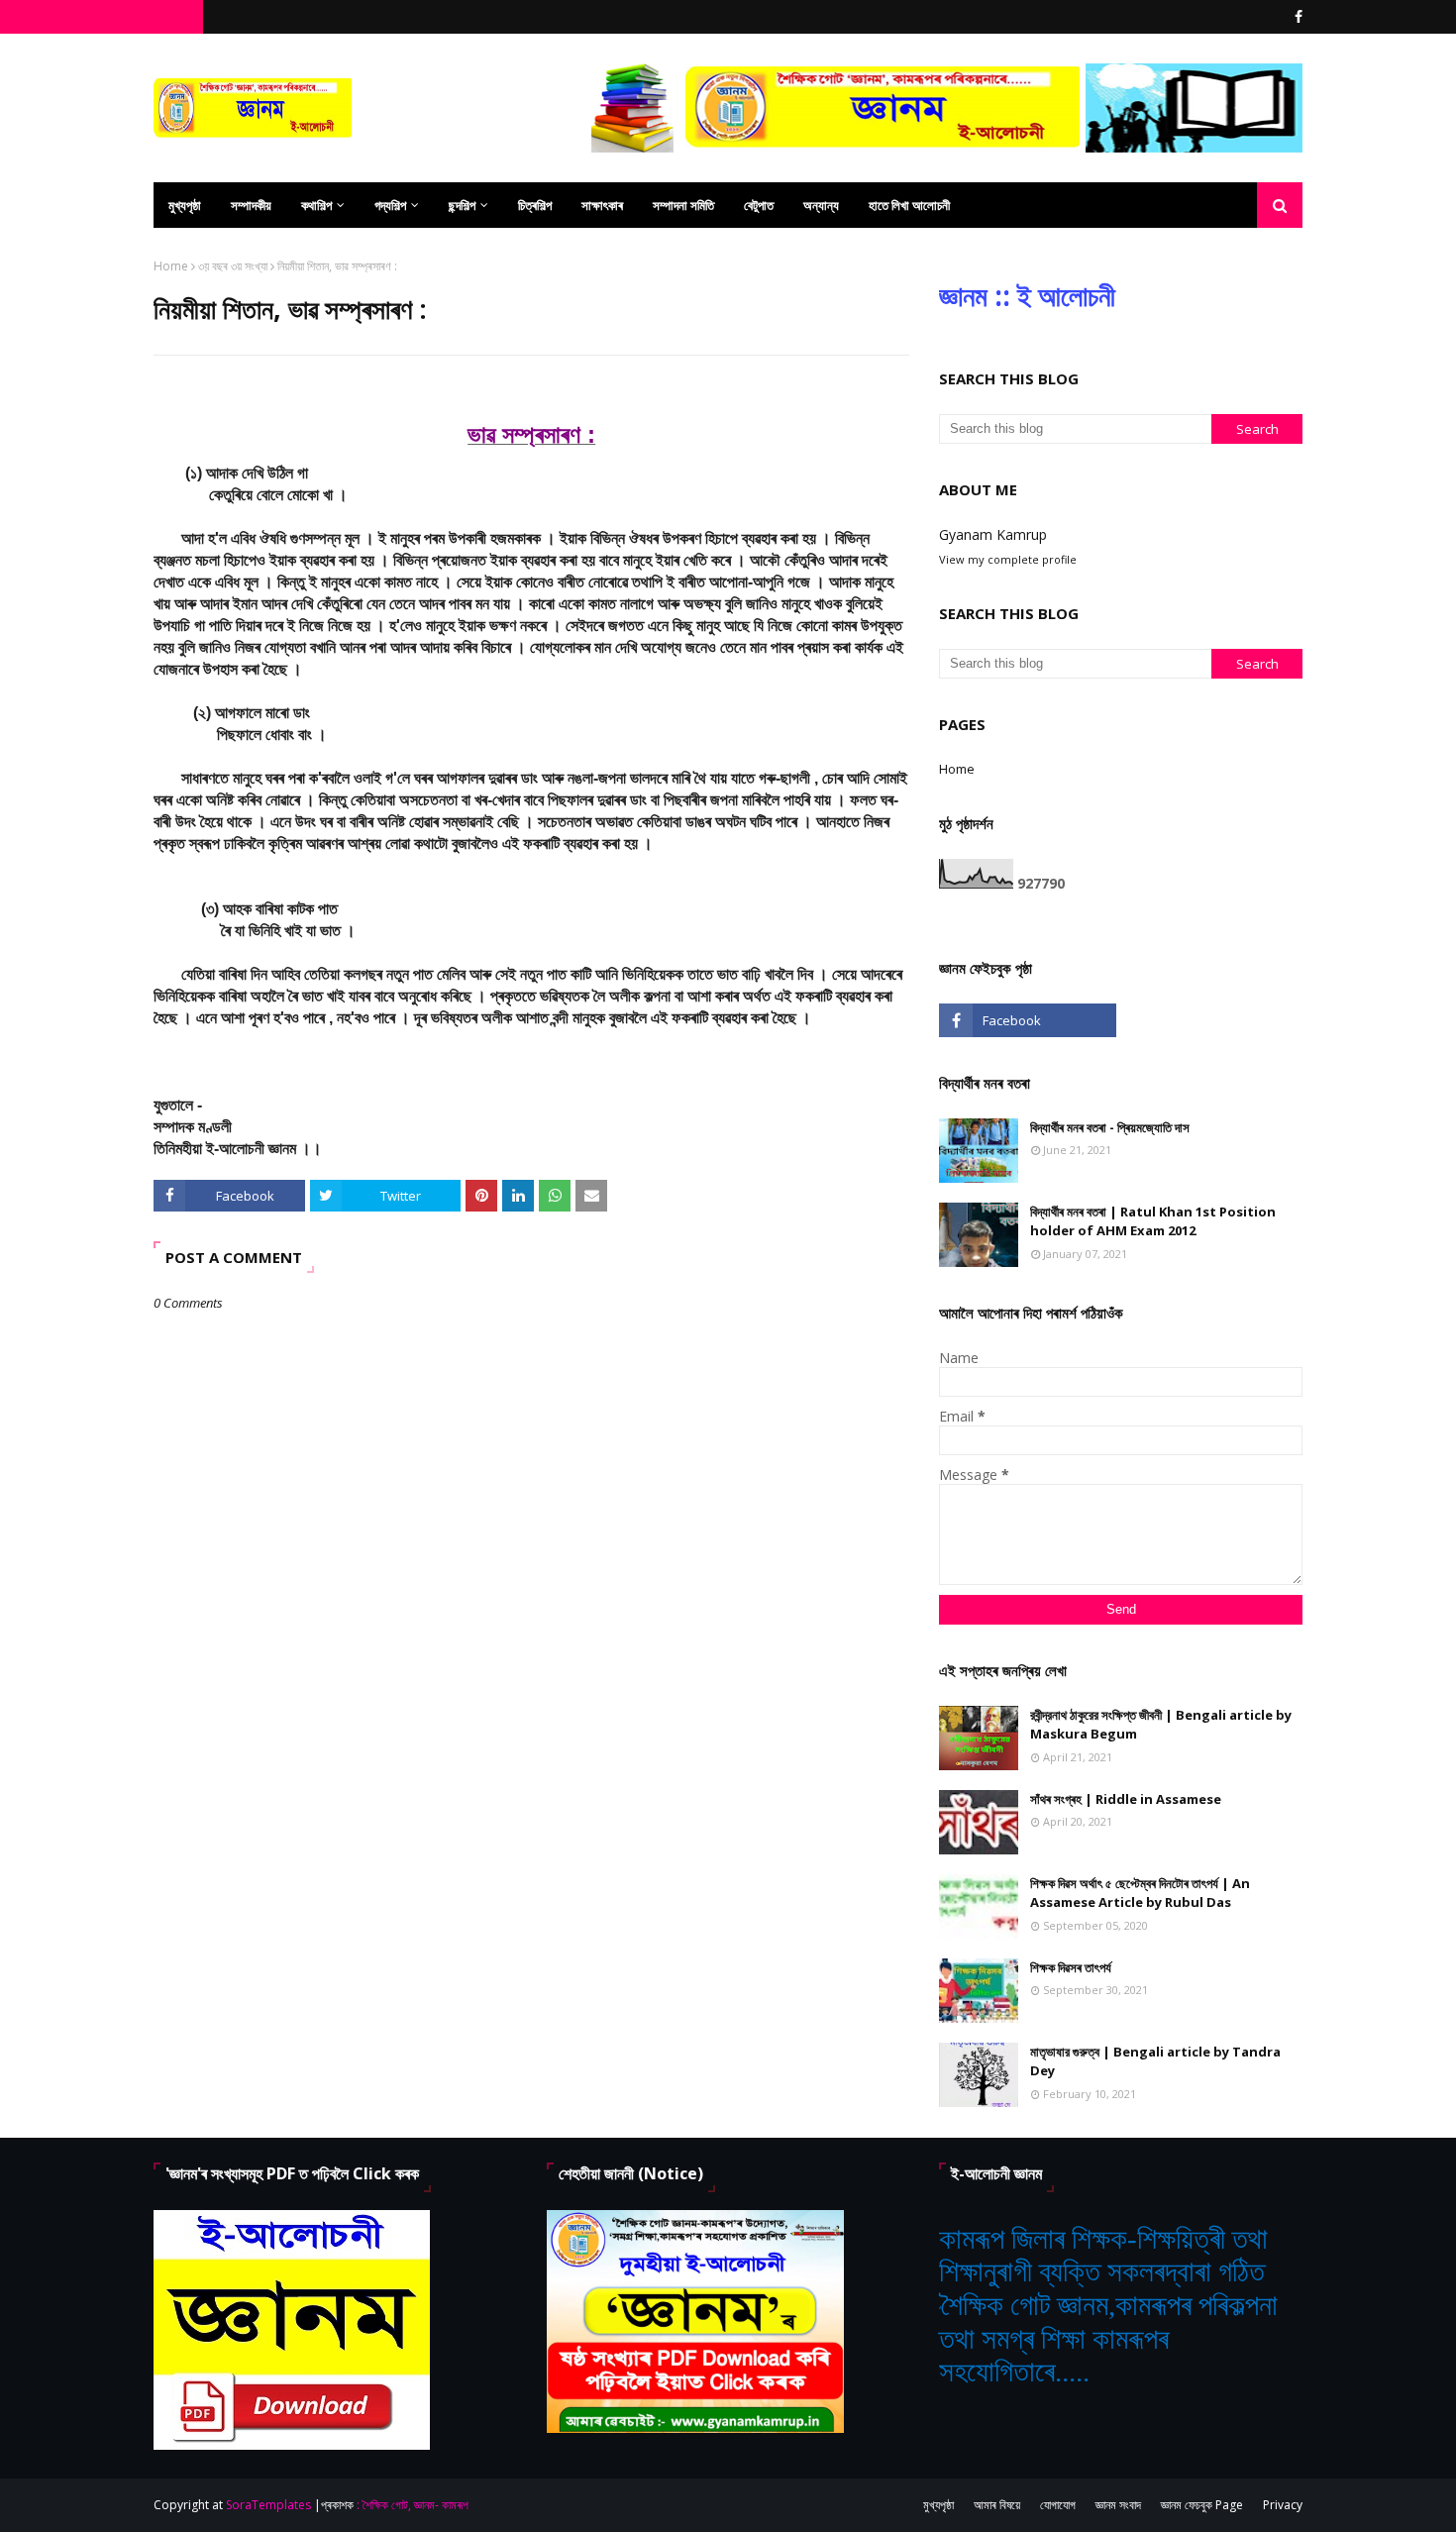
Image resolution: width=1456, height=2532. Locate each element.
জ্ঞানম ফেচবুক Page (1202, 2505)
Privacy (1283, 2505)
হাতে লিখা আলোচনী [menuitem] (909, 205)
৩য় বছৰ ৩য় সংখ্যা (233, 266)
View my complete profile (1008, 559)
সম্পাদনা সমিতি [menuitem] (683, 205)
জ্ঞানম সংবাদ (1118, 2505)
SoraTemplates (268, 2505)
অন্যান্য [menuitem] (821, 205)
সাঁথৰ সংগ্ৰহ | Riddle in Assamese (1126, 1799)
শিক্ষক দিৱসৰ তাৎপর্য (1071, 1967)
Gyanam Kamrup (993, 534)
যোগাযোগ (1058, 2505)
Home (171, 266)
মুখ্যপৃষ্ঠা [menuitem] (185, 205)
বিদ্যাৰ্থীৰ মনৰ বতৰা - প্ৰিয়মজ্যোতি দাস (1110, 1127)
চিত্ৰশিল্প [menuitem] (535, 205)
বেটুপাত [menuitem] (759, 205)
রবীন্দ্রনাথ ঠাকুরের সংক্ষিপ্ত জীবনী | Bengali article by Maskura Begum (1161, 1725)
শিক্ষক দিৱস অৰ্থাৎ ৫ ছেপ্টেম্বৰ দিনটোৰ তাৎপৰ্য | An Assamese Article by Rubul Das (1140, 1893)
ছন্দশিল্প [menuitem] (462, 205)
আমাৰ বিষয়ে (997, 2505)
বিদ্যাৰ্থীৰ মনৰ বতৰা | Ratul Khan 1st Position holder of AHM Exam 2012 (1153, 1221)
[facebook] (1296, 17)
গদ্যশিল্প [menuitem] (390, 205)
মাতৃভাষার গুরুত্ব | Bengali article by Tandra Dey (1155, 2061)
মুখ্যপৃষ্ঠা (938, 2505)
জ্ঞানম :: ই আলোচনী (1027, 295)
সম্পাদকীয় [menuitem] (251, 205)
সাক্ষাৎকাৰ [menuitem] (602, 205)
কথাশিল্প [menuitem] (316, 205)
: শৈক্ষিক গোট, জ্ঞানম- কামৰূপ (413, 2505)
